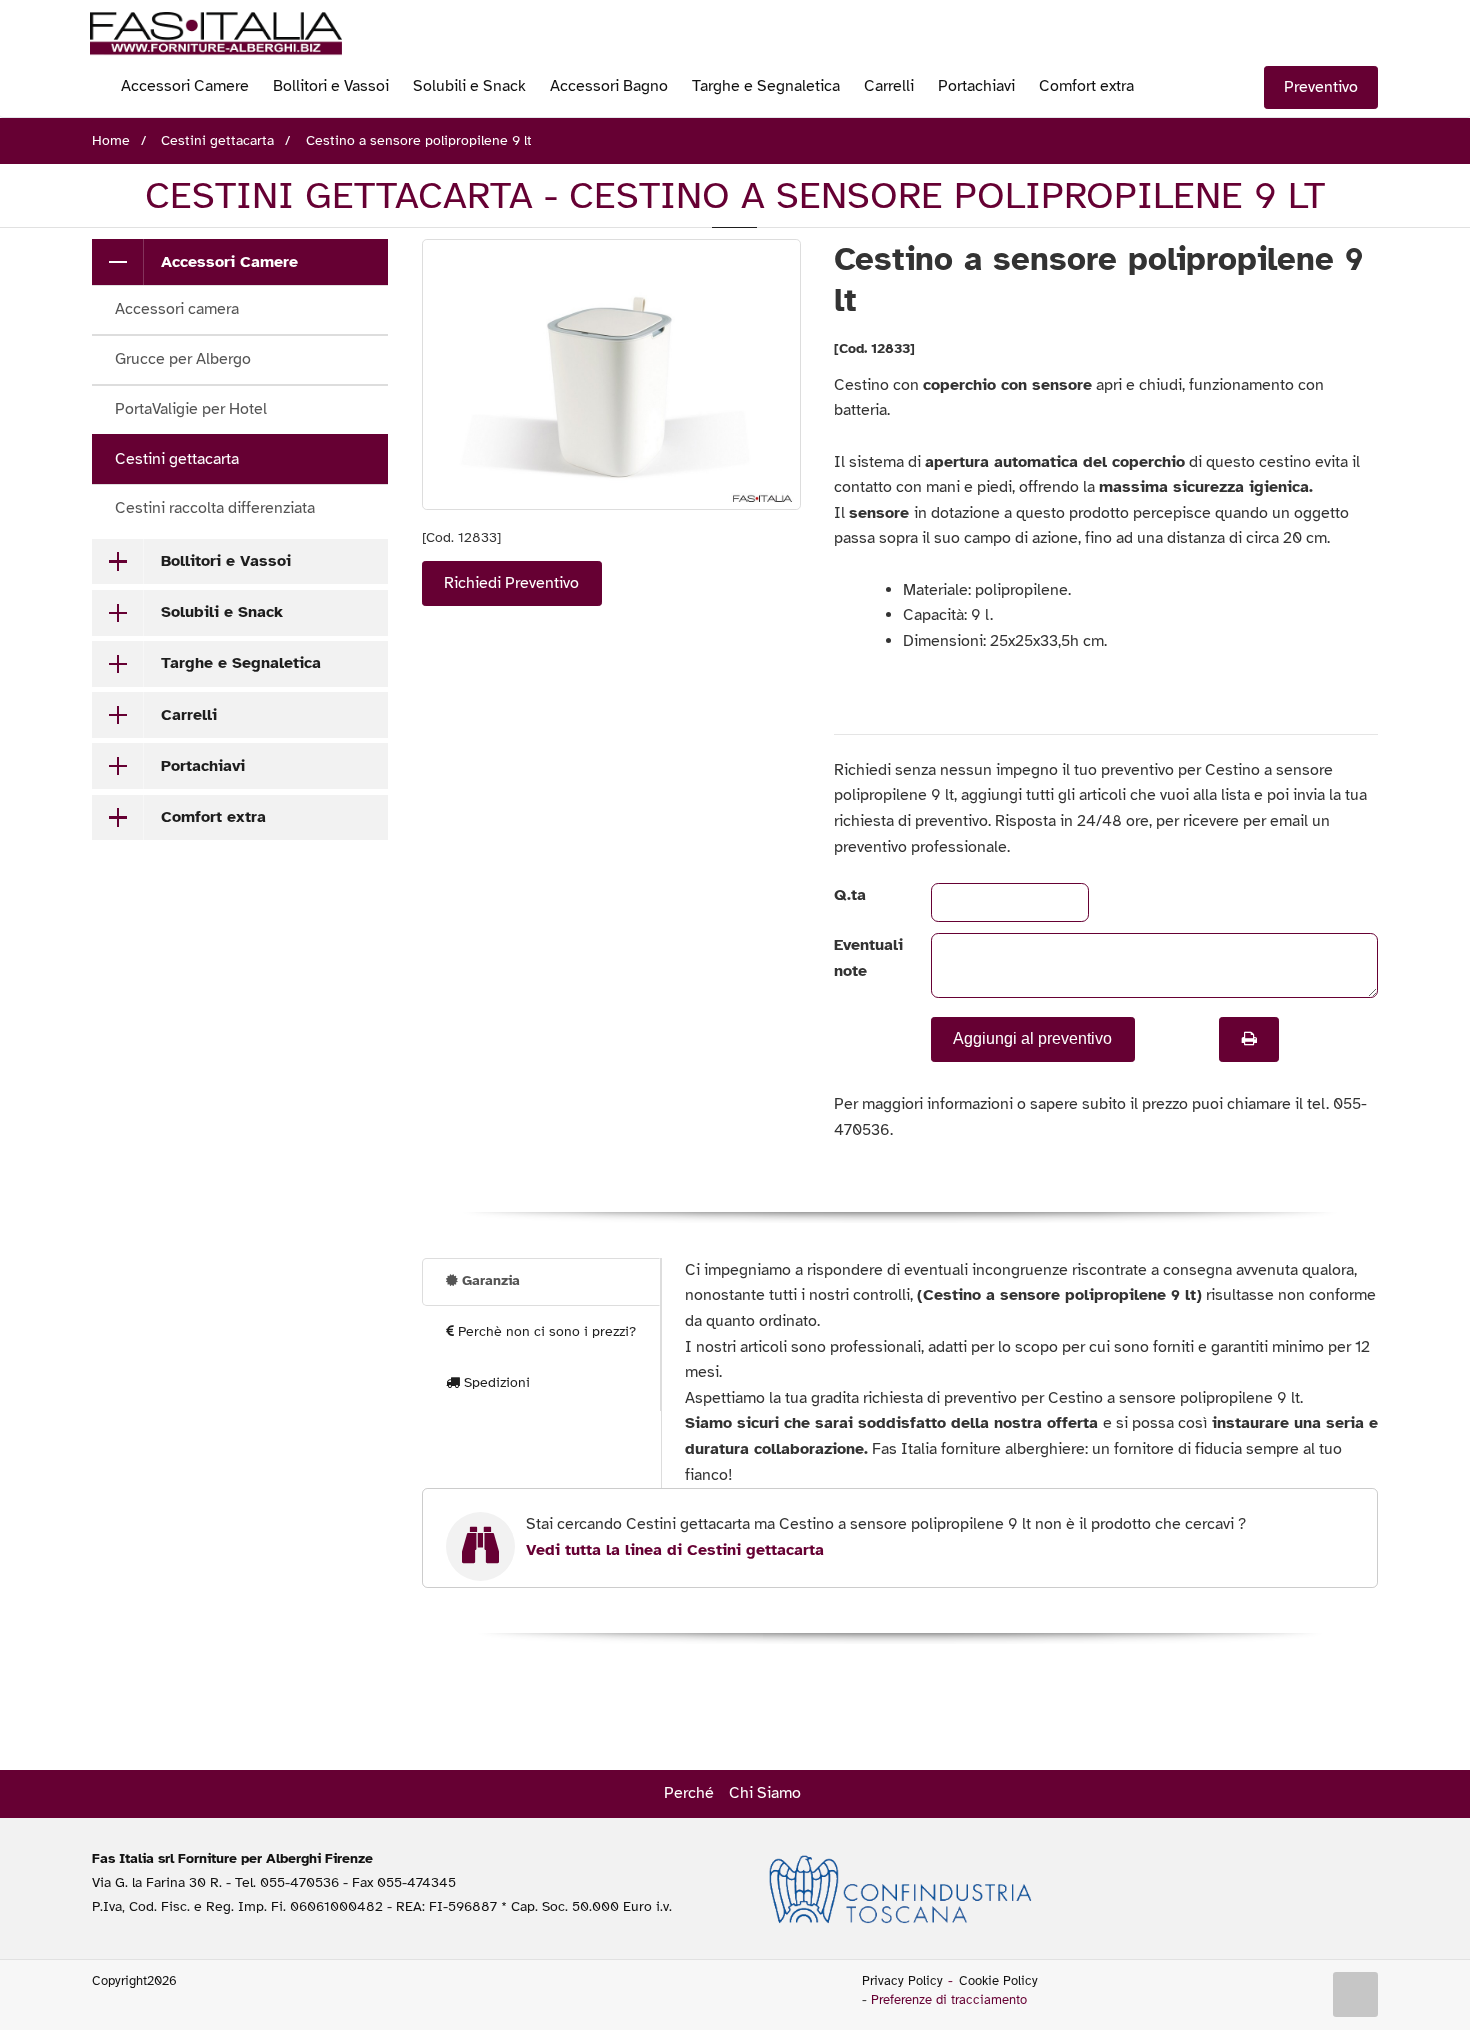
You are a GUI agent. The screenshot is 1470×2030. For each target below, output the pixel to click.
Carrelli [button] (189, 715)
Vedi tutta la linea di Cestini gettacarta (675, 1550)
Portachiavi (976, 86)
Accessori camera (177, 309)
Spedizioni (495, 1382)
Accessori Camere (185, 86)
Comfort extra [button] (213, 817)
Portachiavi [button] (203, 766)
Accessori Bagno (609, 86)
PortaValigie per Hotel (191, 409)
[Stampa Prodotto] (1249, 1039)
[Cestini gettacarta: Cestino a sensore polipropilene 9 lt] (611, 374)
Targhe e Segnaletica (766, 86)
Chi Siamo (765, 1793)
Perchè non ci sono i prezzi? (545, 1331)
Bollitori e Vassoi (331, 86)
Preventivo (1321, 87)
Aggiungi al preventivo (1032, 1038)
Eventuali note (865, 958)
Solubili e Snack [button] (222, 612)
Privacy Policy (902, 1981)
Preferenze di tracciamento (949, 2000)
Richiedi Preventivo (511, 583)
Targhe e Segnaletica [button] (241, 663)
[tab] (240, 262)
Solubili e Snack (469, 86)
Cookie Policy (998, 1981)
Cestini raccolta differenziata (215, 508)
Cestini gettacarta (177, 459)
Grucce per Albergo (183, 359)
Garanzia (489, 1280)
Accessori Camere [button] (229, 262)
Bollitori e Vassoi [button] (226, 561)
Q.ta (850, 895)
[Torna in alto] (1356, 1995)
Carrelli (889, 86)
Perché (689, 1793)
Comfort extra (1086, 86)
